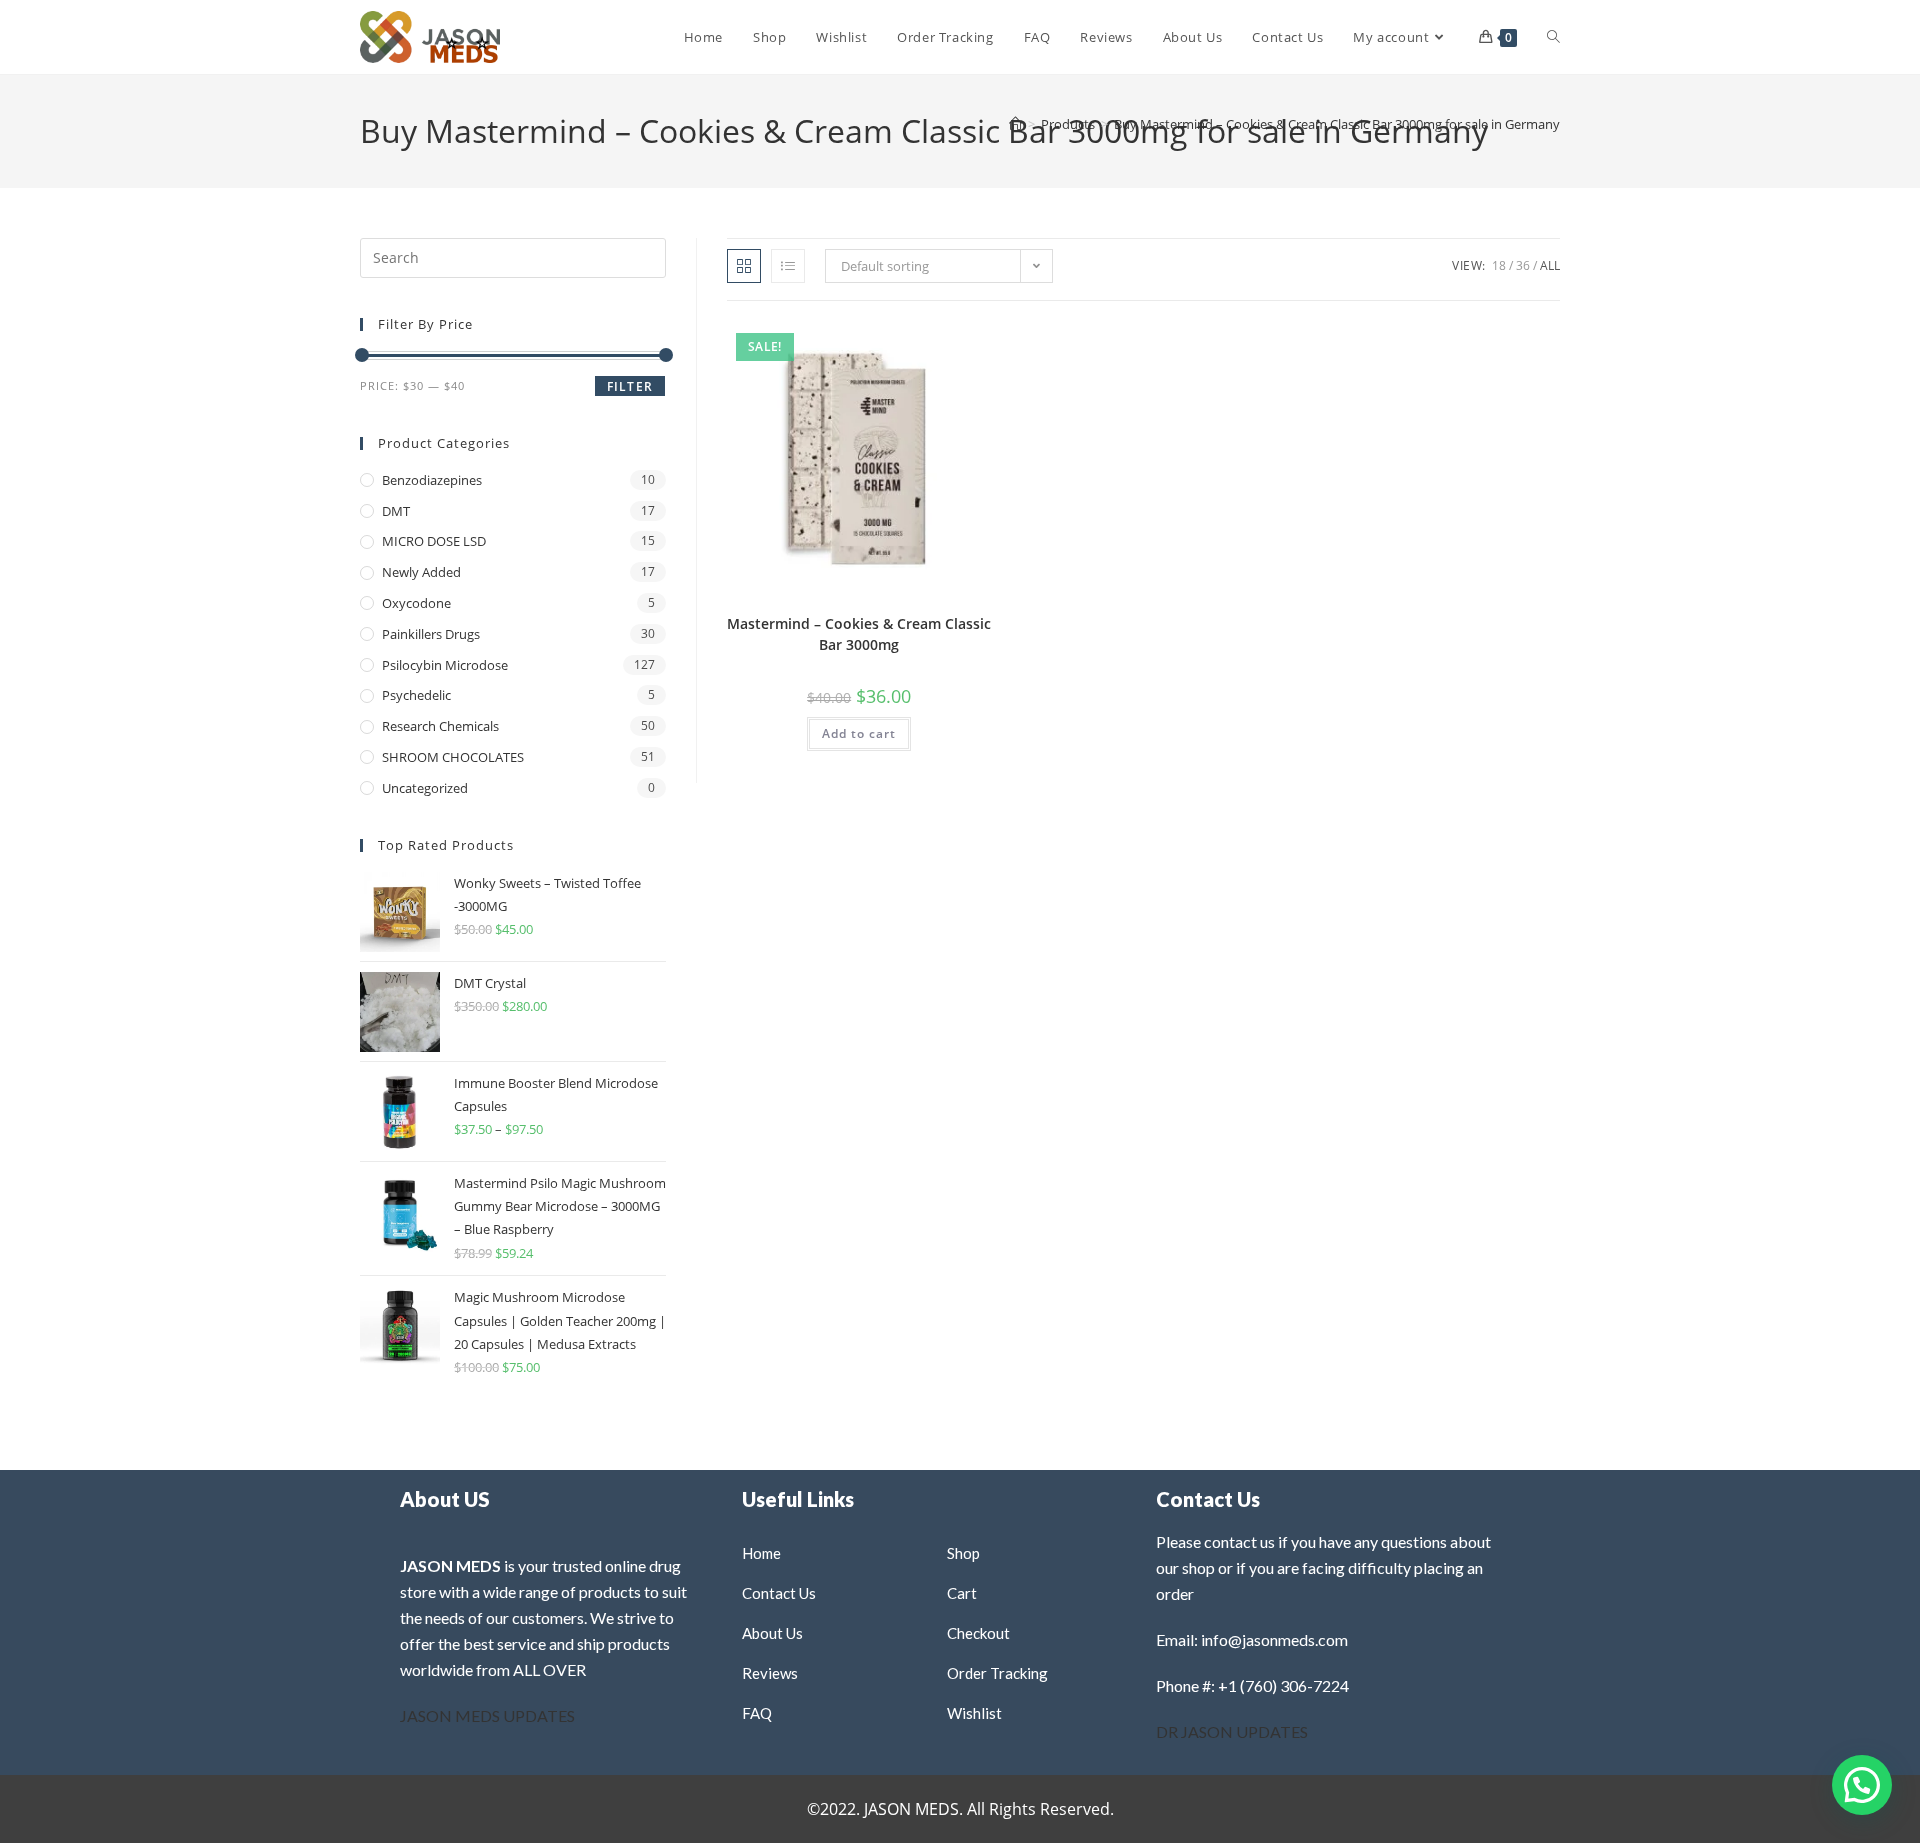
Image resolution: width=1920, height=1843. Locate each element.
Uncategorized (425, 788)
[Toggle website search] (1553, 37)
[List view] (788, 266)
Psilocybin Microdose (445, 665)
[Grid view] (744, 266)
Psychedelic (416, 695)
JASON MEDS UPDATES (487, 1715)
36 (1523, 265)
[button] (928, 343)
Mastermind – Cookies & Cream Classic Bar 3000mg (859, 634)
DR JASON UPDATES (1232, 1731)
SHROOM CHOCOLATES (453, 757)
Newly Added (421, 572)
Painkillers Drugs (431, 634)
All (1550, 265)
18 (1499, 265)
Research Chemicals (440, 726)
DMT (396, 511)
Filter (630, 386)
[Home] (1015, 124)
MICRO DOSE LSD (434, 541)
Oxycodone (416, 603)
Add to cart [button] (859, 733)
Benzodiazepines (432, 480)
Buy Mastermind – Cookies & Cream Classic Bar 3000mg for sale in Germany (1337, 124)
